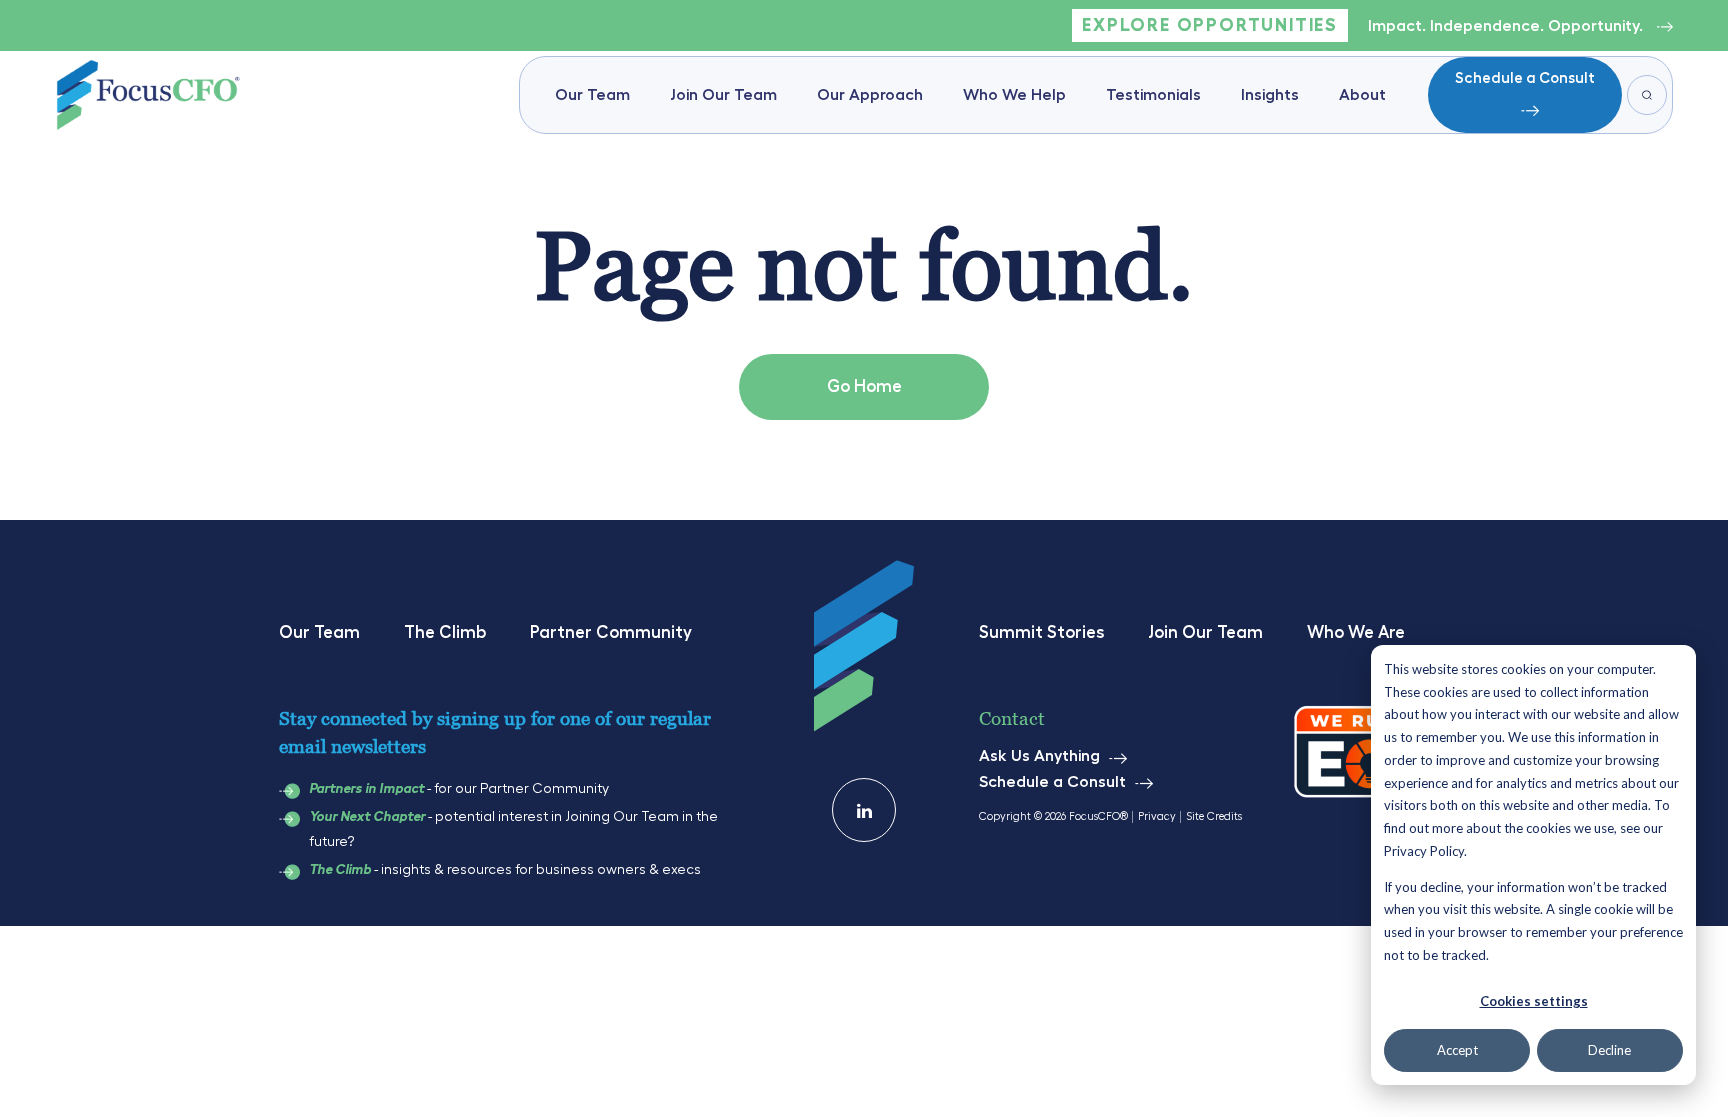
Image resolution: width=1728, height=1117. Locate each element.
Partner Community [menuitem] (611, 632)
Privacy (1157, 816)
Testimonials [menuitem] (1153, 95)
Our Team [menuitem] (592, 95)
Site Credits (1214, 816)
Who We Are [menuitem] (1356, 632)
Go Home (864, 386)
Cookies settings (1534, 1001)
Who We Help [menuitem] (1014, 95)
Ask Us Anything (1039, 756)
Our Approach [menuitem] (870, 95)
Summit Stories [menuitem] (1041, 632)
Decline (1609, 1050)
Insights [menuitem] (1270, 95)
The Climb (340, 870)
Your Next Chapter (367, 817)
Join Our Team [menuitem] (723, 95)
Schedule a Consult (1525, 78)
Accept (1457, 1050)
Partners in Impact (366, 789)
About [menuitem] (1362, 95)
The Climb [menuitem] (445, 632)
